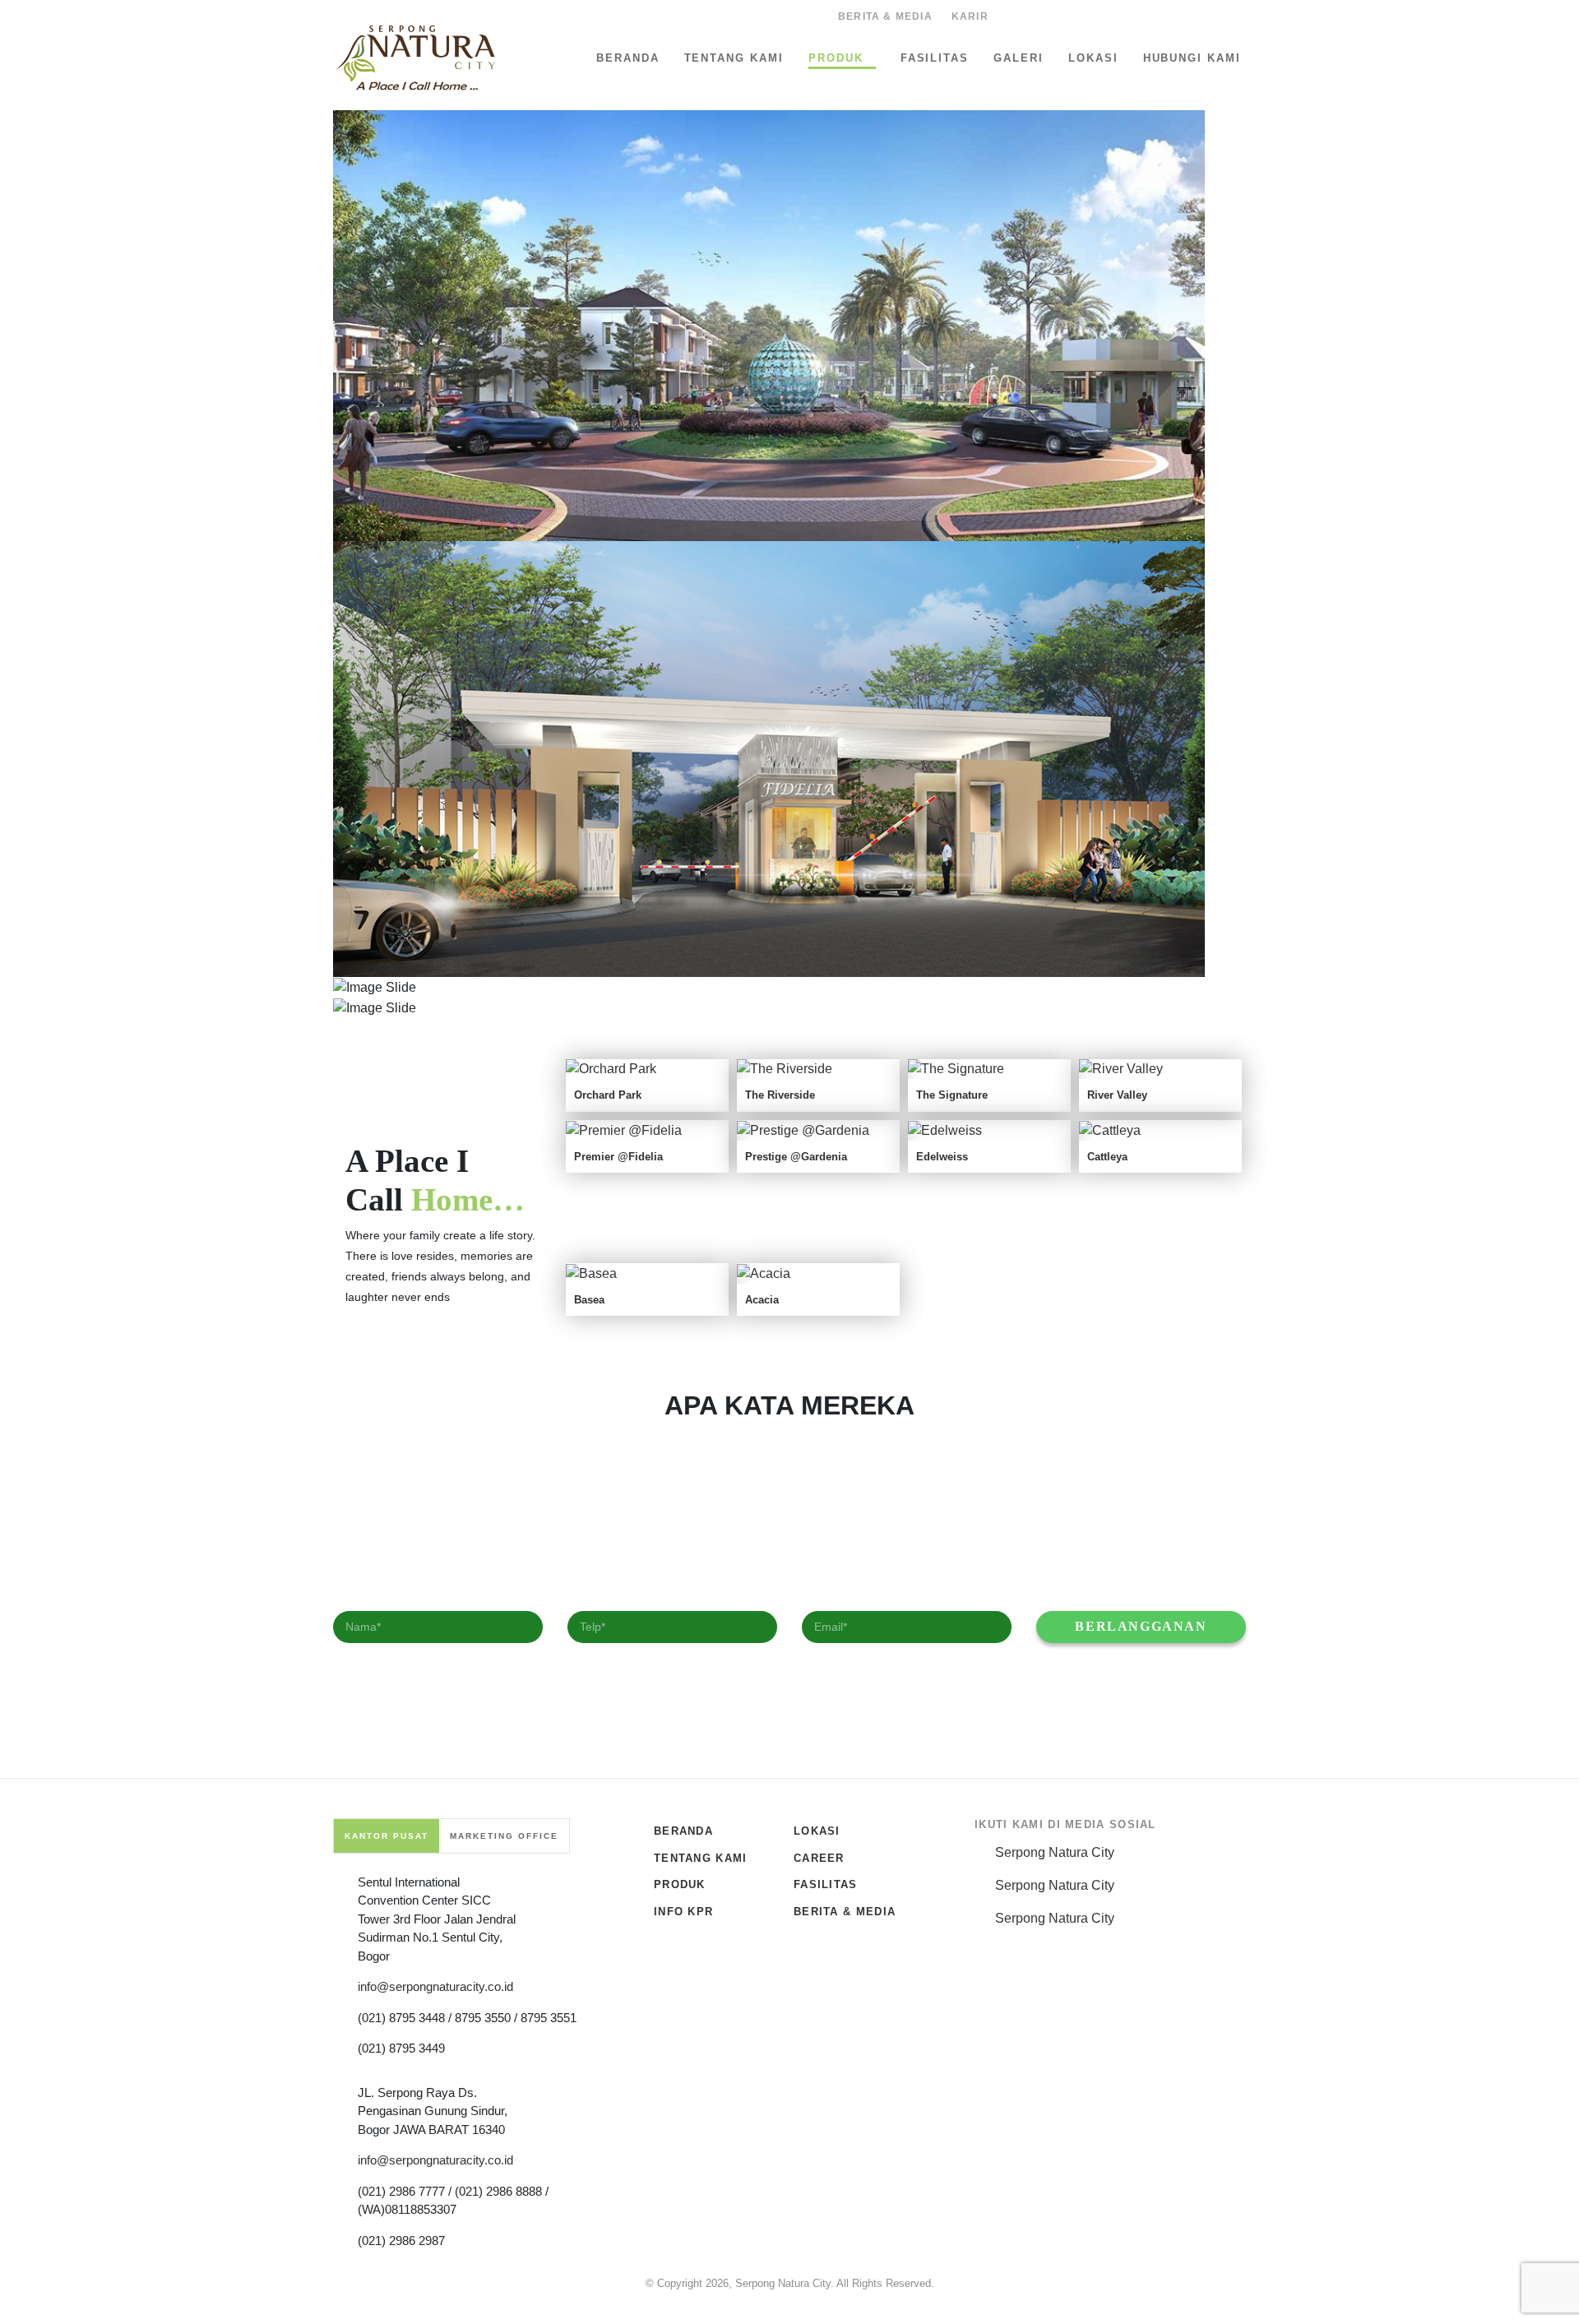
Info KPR (683, 1912)
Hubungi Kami (1192, 58)
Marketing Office (504, 1836)
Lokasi (1093, 58)
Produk (836, 58)
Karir (970, 16)
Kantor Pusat (387, 1836)
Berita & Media (885, 16)
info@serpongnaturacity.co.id (435, 1986)
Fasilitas (935, 58)
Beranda (628, 58)
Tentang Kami (734, 58)
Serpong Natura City (1055, 1852)
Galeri (1019, 58)
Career (819, 1858)
